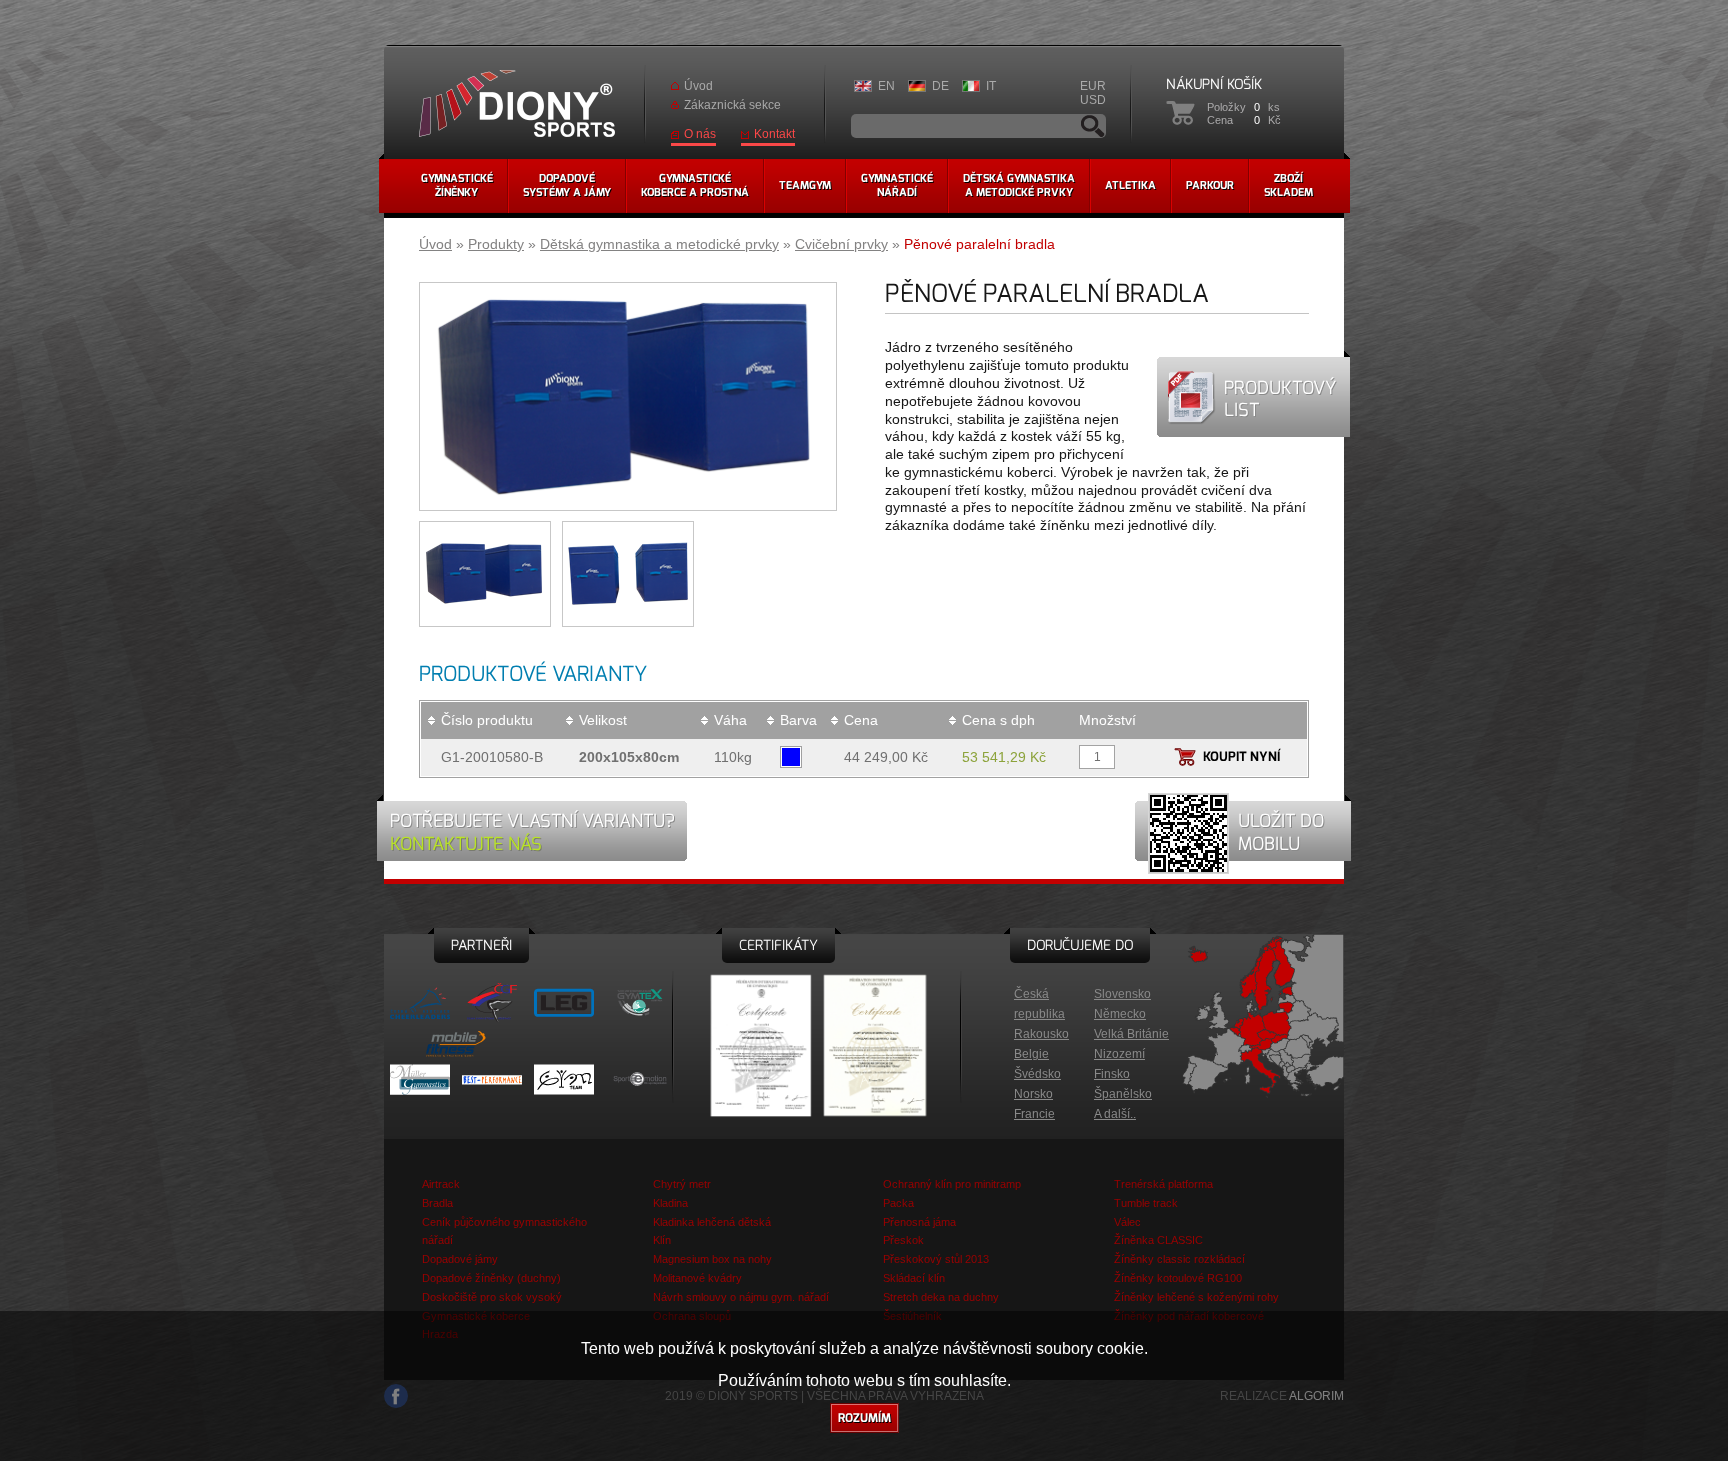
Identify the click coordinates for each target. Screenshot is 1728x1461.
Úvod (698, 86)
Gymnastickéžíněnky (457, 185)
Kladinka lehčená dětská (712, 1222)
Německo (1120, 1014)
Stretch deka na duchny (941, 1297)
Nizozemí (1119, 1054)
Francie (1034, 1114)
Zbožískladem (1288, 185)
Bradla (437, 1203)
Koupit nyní (1241, 756)
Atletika (1130, 185)
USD (1093, 100)
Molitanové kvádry (697, 1278)
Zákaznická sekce (732, 105)
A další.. (1115, 1114)
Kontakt (774, 134)
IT (991, 86)
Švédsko (1037, 1074)
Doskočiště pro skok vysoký (492, 1297)
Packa (898, 1203)
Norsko (1033, 1094)
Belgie (1031, 1054)
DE (940, 86)
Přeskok (903, 1240)
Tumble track (1146, 1203)
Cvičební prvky (841, 244)
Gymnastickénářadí (897, 185)
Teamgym (805, 185)
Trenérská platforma (1163, 1184)
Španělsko (1123, 1094)
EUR (1093, 86)
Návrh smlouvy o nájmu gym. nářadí (741, 1297)
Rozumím (864, 1418)
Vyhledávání (1093, 126)
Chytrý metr (682, 1184)
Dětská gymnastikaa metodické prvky (1019, 185)
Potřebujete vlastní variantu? (532, 832)
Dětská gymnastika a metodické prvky (659, 244)
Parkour (1210, 185)
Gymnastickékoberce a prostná (695, 185)
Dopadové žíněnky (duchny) (491, 1278)
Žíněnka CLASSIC (1158, 1240)
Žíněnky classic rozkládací (1179, 1259)
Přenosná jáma (919, 1222)
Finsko (1112, 1074)
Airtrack (441, 1184)
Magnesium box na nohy (712, 1259)
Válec (1127, 1222)
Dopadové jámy (460, 1259)
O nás (700, 134)
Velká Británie (1131, 1034)
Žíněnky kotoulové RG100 (1178, 1278)
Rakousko (1041, 1034)
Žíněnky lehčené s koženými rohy (1196, 1297)
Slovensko (1122, 994)
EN (886, 86)
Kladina (670, 1203)
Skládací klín (914, 1278)
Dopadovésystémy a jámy (567, 185)
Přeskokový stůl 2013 (936, 1259)
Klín (662, 1240)
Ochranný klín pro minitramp (952, 1184)
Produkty (496, 244)
